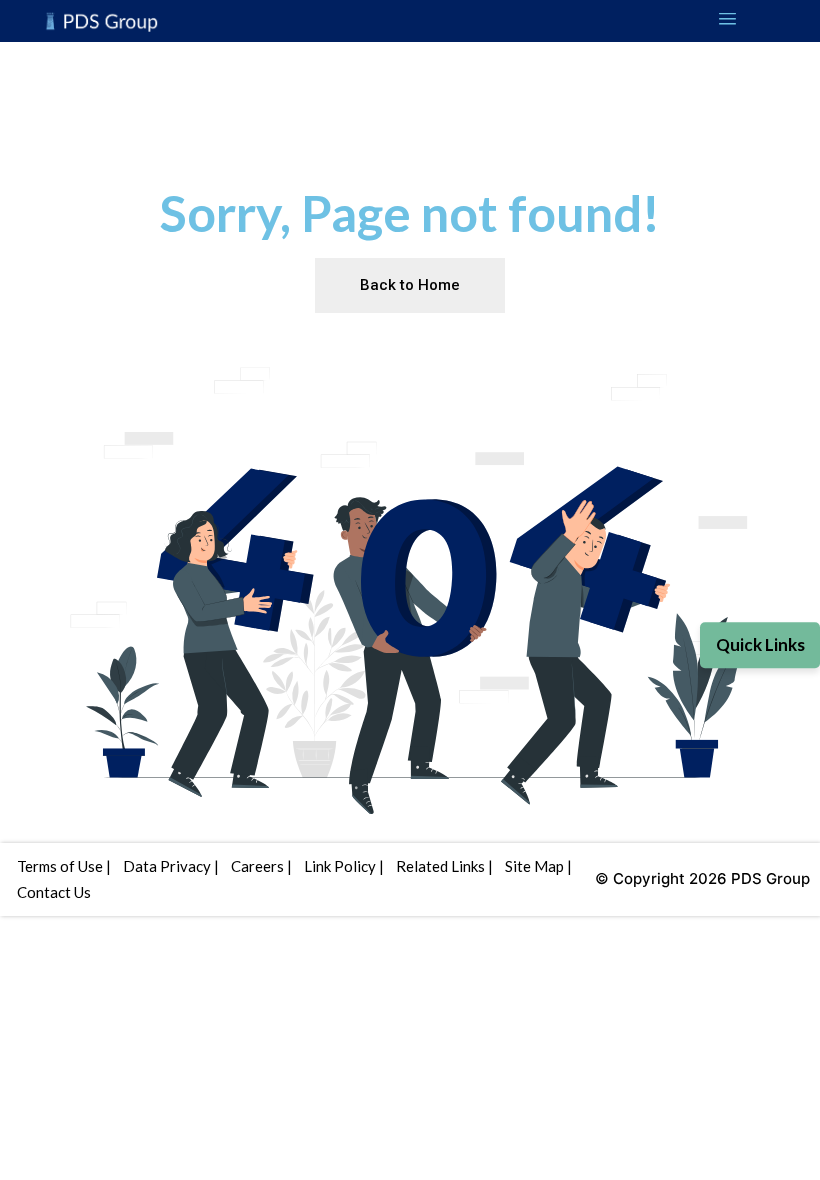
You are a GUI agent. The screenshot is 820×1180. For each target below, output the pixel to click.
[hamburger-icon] (727, 21)
